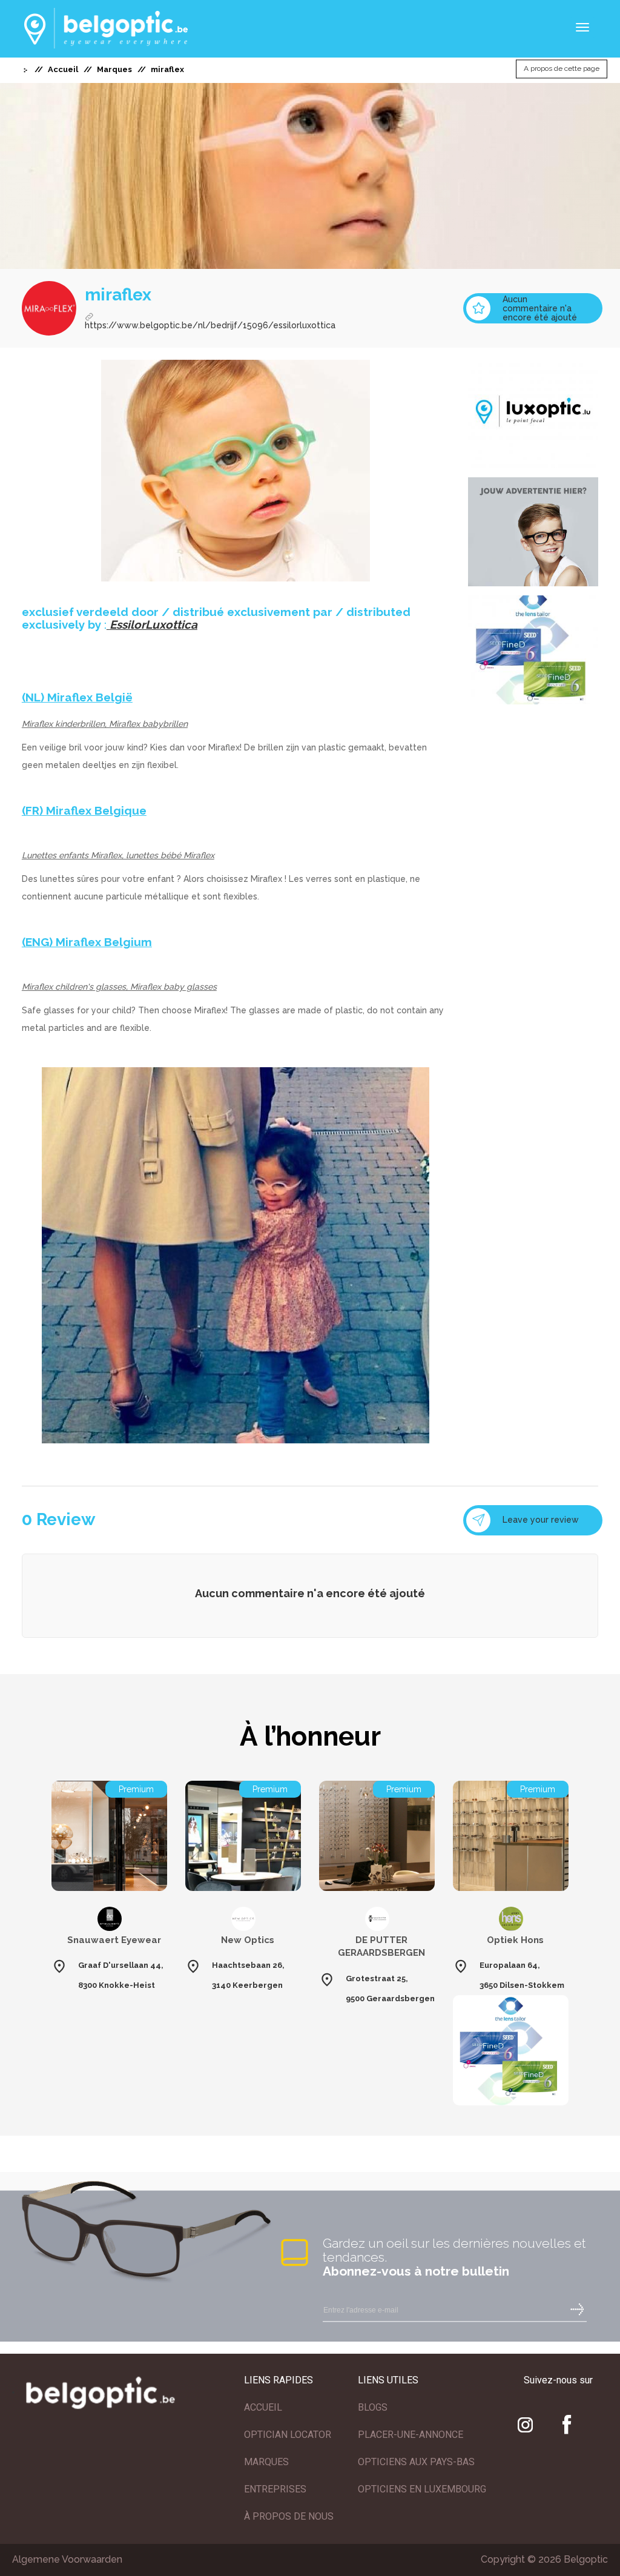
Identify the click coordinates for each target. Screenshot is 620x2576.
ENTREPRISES (275, 2489)
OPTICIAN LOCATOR (288, 2435)
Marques (114, 69)
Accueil (63, 69)
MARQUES (266, 2462)
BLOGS (373, 2407)
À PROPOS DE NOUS (289, 2516)
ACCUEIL (263, 2407)
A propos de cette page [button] (562, 69)
